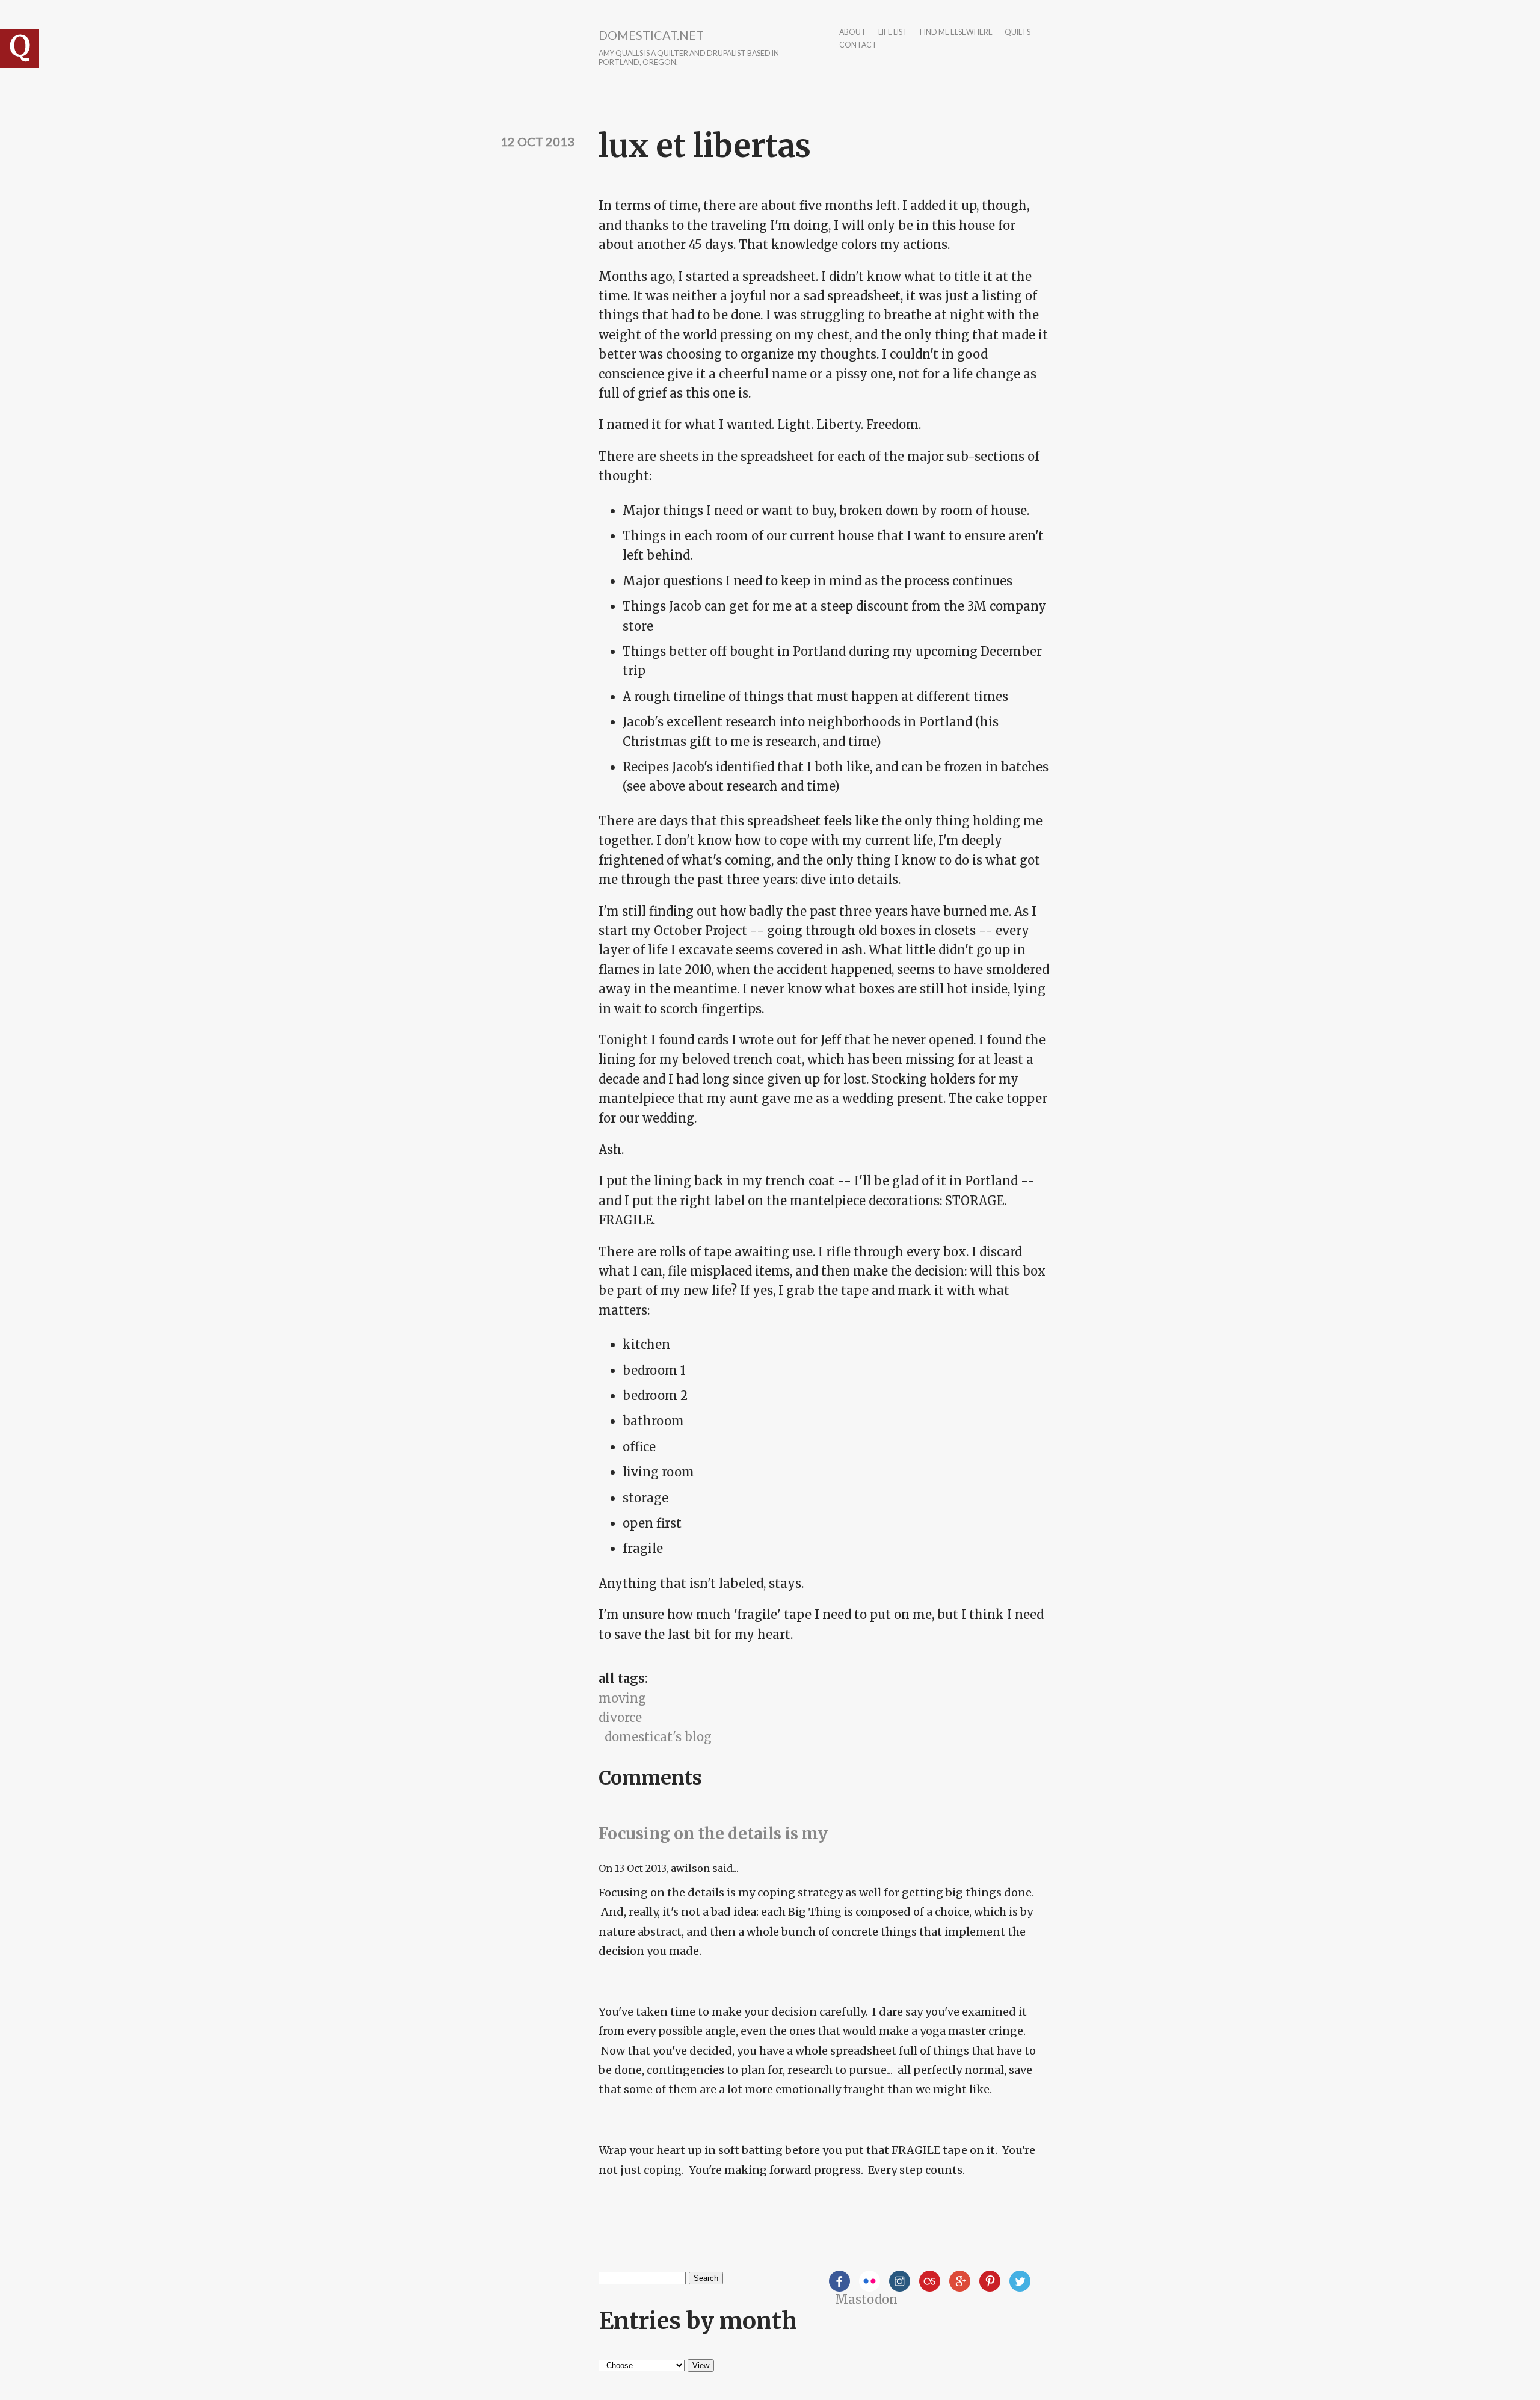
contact (858, 45)
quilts (1018, 33)
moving (622, 1698)
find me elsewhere (956, 33)
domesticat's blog (658, 1737)
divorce (620, 1717)
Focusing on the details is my (713, 1834)
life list (893, 33)
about (853, 33)
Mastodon (866, 2299)
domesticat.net (651, 35)
